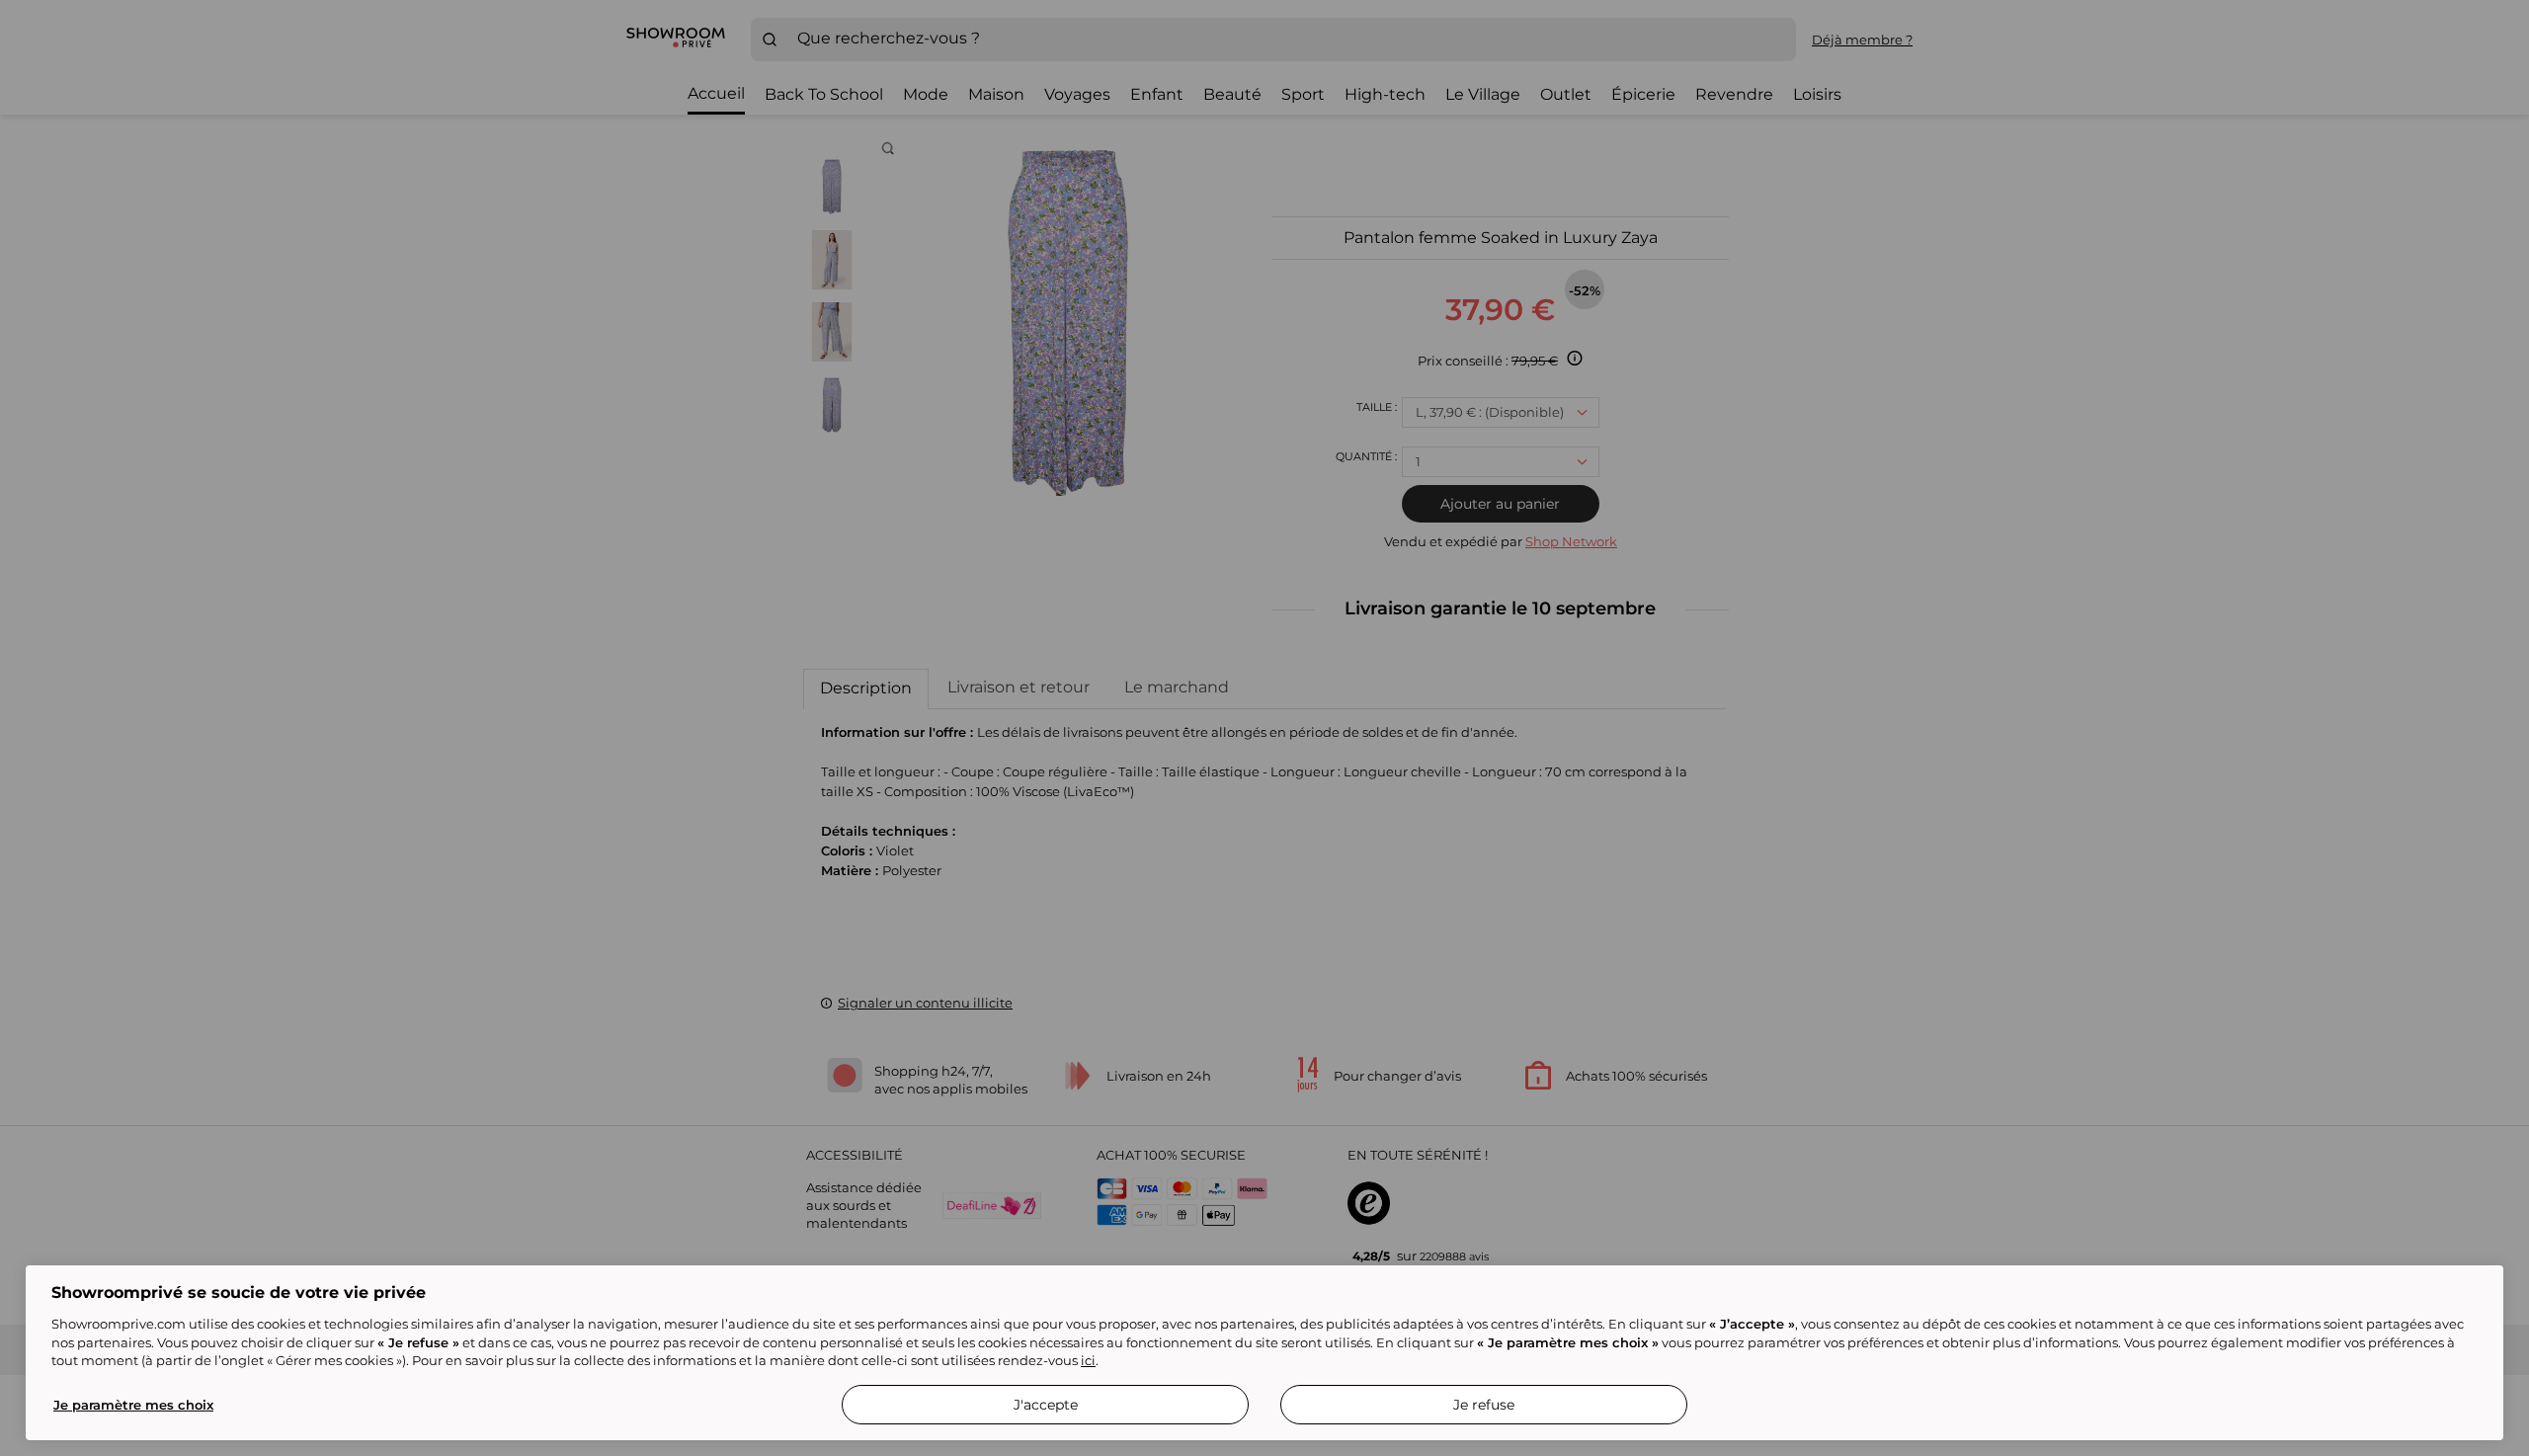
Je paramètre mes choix (133, 1405)
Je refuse (1484, 1405)
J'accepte (1046, 1405)
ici (1088, 1360)
